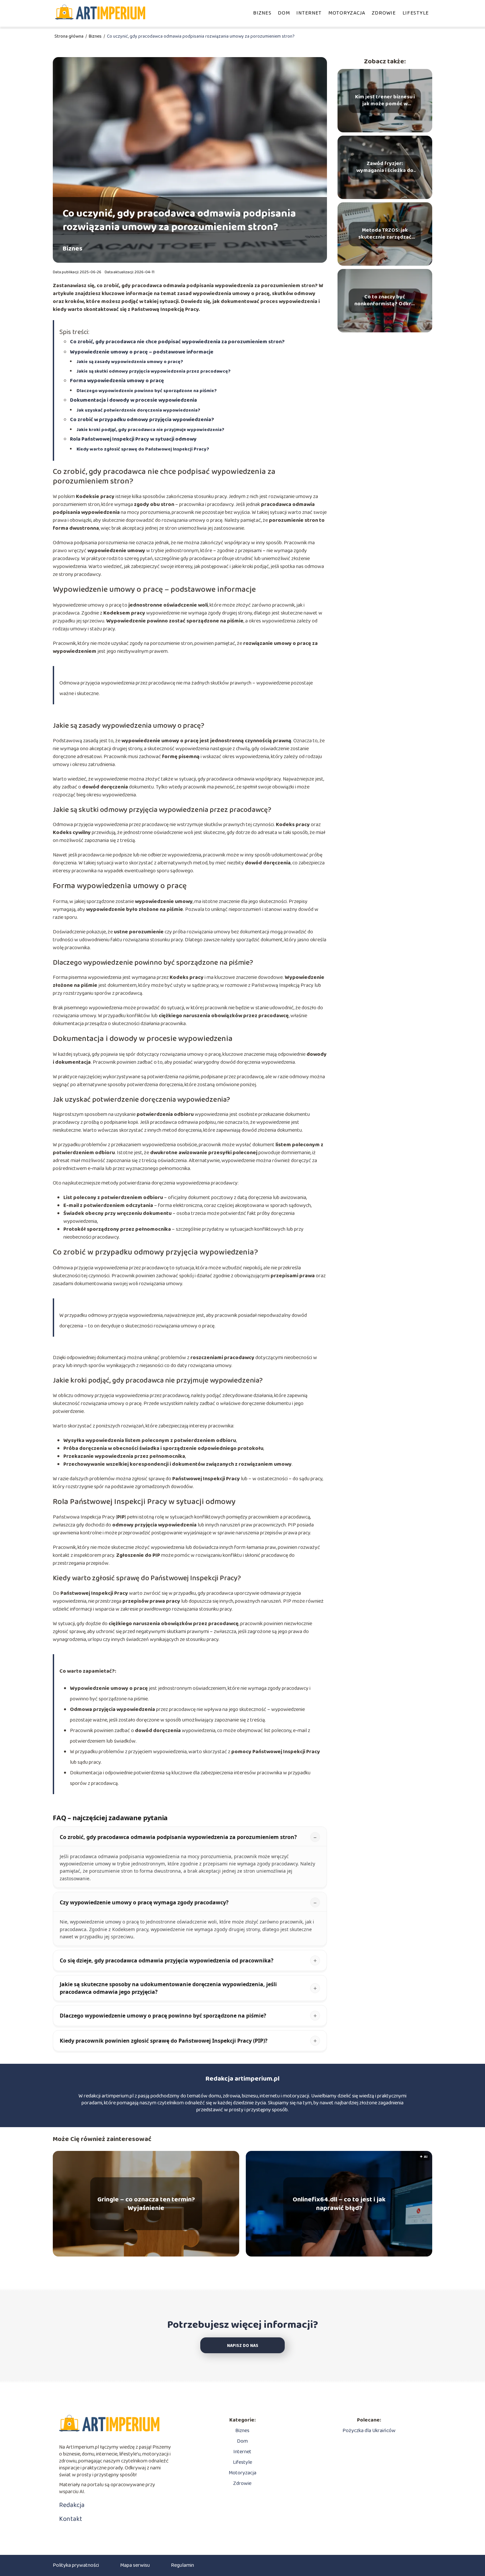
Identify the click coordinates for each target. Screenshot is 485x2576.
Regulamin (182, 2565)
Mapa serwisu (135, 2565)
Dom (284, 13)
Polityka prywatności (76, 2565)
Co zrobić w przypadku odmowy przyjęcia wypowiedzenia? (142, 420)
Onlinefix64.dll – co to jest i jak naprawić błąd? (339, 2204)
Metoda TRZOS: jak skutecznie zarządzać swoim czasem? (385, 234)
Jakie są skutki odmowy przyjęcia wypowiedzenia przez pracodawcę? (154, 371)
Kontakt (71, 2519)
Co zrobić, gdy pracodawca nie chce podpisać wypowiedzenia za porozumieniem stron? (177, 342)
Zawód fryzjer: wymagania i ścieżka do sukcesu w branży (385, 167)
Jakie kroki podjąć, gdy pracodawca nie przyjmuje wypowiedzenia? (150, 430)
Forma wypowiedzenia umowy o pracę (117, 381)
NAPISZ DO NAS (243, 2346)
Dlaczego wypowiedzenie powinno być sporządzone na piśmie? (147, 391)
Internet (309, 13)
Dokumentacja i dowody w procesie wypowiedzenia (133, 400)
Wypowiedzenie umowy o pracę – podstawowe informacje (142, 352)
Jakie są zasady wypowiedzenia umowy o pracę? (130, 362)
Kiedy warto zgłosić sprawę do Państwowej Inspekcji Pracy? (143, 449)
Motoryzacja (347, 13)
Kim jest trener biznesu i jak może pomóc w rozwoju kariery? (385, 101)
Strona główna (69, 36)
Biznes (262, 13)
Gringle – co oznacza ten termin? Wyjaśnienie (146, 2204)
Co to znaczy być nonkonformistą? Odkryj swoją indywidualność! (385, 301)
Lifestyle (416, 13)
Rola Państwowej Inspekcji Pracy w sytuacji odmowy (133, 439)
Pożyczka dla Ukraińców (369, 2431)
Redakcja (72, 2505)
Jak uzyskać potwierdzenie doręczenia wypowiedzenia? (138, 410)
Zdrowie (384, 13)
